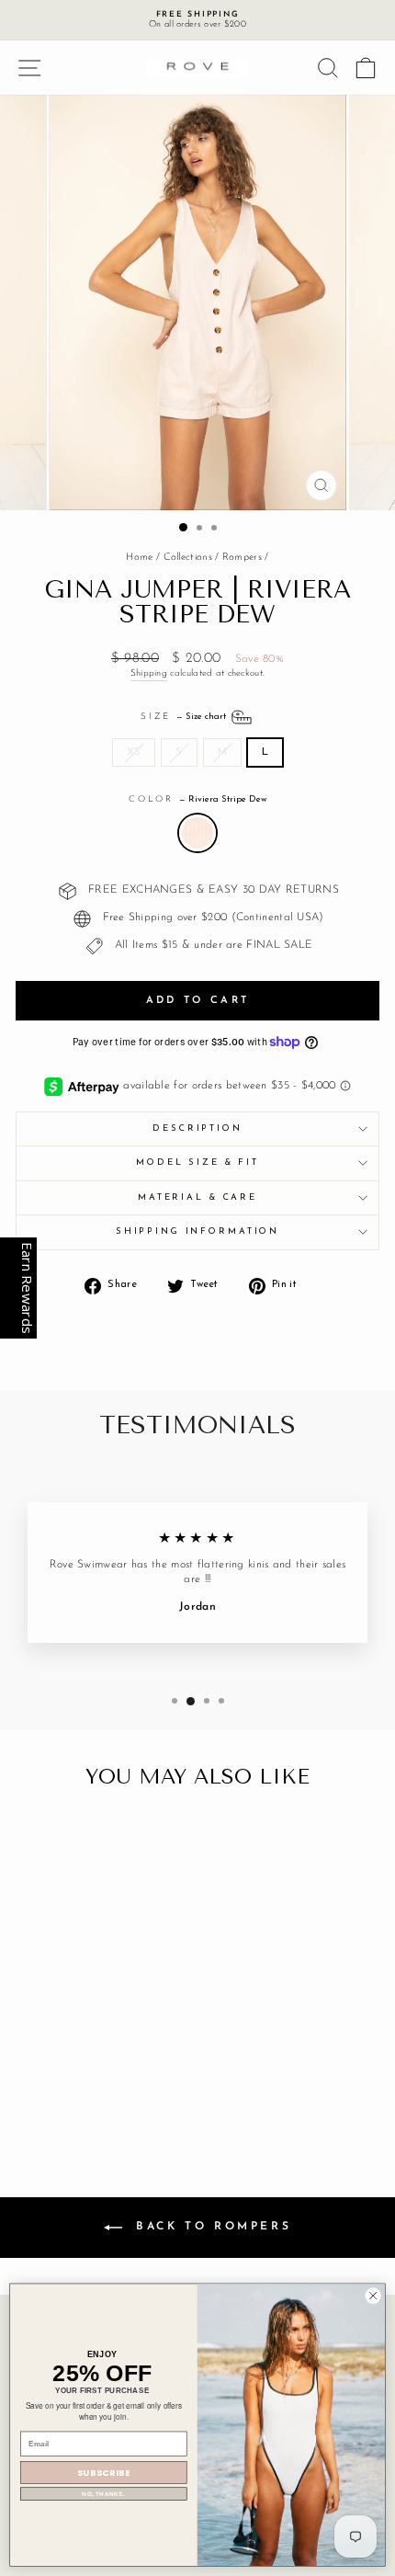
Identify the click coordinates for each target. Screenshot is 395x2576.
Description (197, 1128)
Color (197, 799)
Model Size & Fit (197, 1163)
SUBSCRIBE (103, 2473)
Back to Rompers (211, 2227)
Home (139, 558)
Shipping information (197, 1231)
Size (185, 716)
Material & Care (197, 1197)
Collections (188, 558)
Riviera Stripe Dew (197, 833)
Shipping (149, 673)
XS (134, 752)
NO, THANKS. (103, 2494)
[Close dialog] (373, 2296)
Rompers (242, 558)
